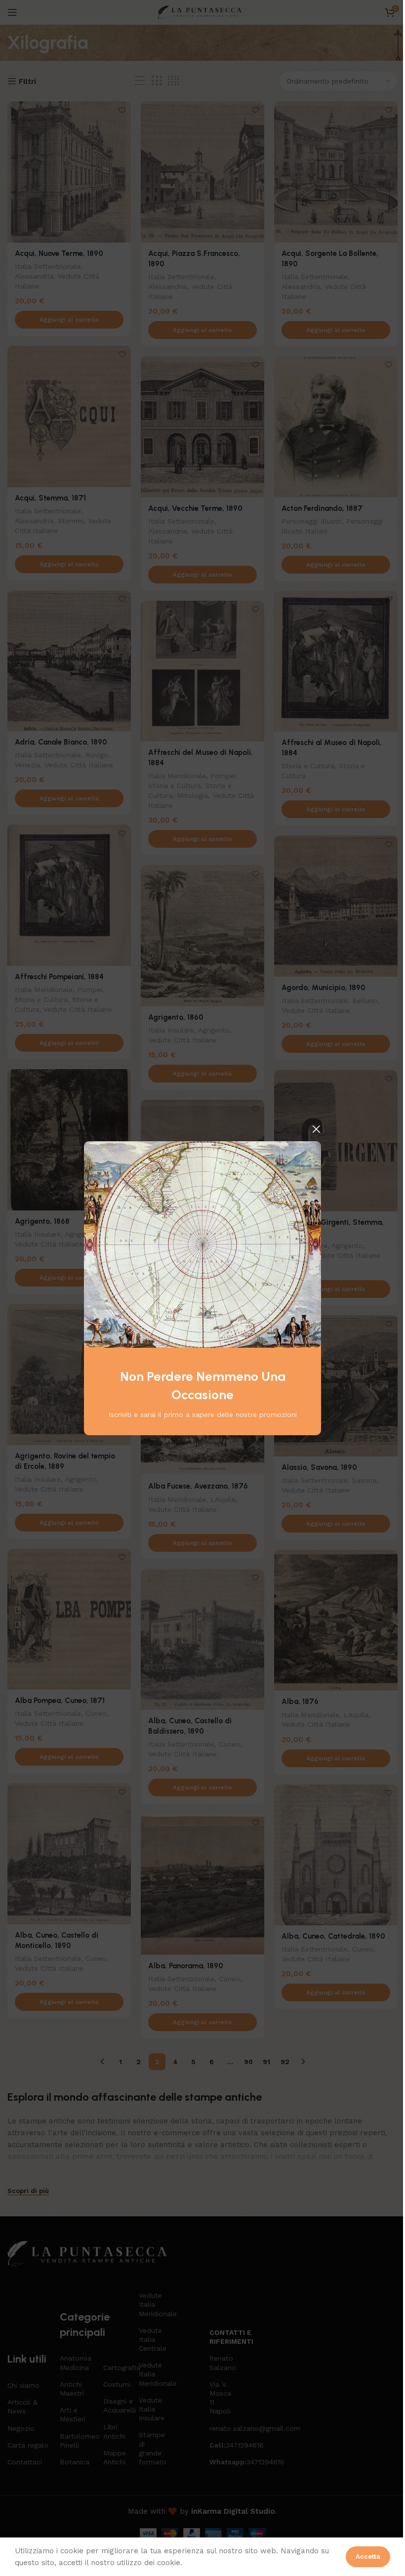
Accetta (368, 2556)
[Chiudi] (316, 1129)
